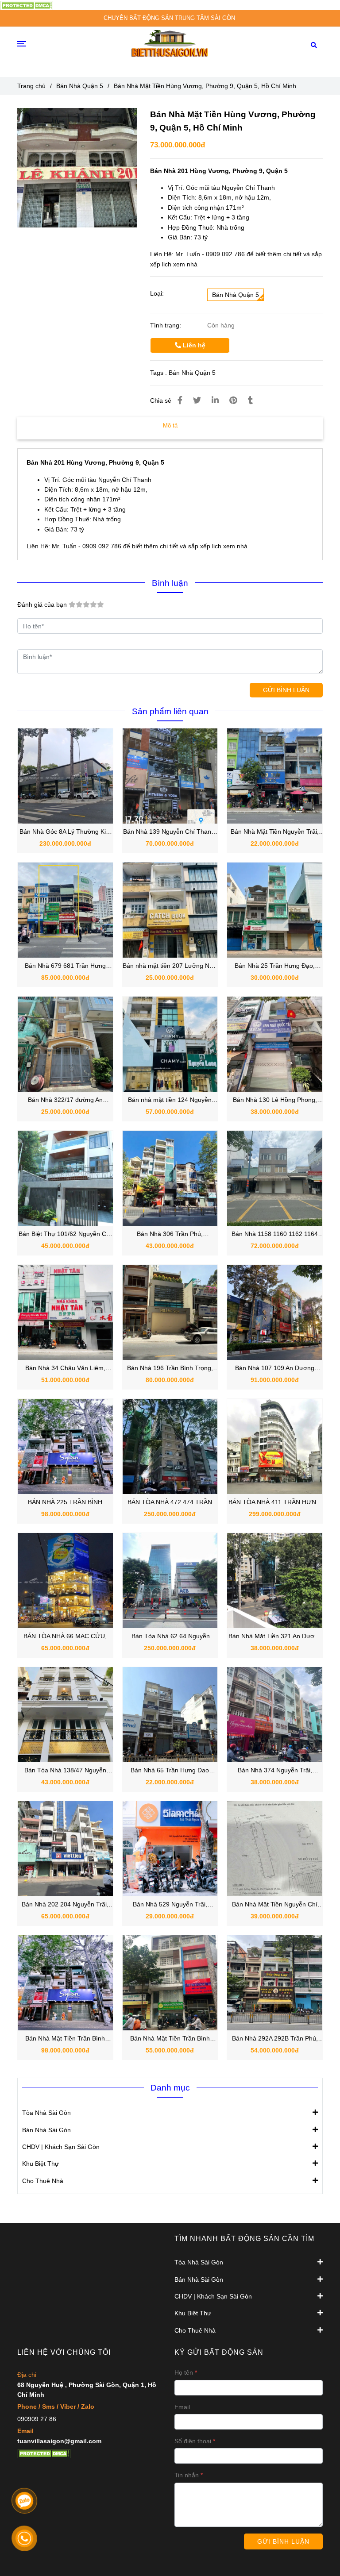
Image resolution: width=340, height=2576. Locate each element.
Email (182, 2407)
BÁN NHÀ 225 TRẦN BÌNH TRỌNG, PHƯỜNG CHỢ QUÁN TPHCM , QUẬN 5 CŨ (65, 1503)
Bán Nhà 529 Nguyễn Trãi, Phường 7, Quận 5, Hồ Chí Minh (170, 1905)
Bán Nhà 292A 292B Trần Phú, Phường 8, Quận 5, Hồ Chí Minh (275, 2039)
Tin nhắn (187, 2475)
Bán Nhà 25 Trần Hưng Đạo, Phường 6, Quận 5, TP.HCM (275, 966)
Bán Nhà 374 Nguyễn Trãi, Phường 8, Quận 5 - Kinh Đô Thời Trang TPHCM (275, 1771)
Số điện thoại (193, 2441)
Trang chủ (31, 86)
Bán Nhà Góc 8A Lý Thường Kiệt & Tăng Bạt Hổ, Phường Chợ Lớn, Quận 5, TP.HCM (65, 832)
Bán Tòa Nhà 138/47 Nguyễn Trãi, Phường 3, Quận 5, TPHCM (65, 1771)
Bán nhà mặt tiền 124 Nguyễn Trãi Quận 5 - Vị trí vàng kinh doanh (170, 1100)
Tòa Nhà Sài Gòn (46, 2113)
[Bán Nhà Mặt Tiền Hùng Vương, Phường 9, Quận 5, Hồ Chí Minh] (27, 5)
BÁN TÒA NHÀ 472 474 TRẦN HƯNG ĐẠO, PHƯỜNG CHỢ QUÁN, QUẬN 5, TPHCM (170, 1503)
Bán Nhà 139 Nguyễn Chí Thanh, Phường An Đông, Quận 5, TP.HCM (170, 832)
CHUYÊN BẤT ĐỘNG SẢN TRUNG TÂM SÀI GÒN (169, 18)
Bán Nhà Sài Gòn (46, 2130)
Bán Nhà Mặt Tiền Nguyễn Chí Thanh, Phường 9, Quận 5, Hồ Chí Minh (275, 1905)
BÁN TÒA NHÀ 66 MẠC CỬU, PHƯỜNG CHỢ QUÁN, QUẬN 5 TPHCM (65, 1637)
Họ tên (184, 2372)
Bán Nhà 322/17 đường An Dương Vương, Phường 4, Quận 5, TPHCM (65, 1100)
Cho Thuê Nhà (43, 2181)
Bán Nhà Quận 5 (80, 86)
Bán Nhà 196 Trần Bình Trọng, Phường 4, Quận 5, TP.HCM (170, 1369)
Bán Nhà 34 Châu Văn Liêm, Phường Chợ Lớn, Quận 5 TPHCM (65, 1369)
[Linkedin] (215, 400)
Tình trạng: (166, 325)
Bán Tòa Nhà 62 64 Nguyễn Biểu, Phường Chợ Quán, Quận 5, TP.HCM (170, 1637)
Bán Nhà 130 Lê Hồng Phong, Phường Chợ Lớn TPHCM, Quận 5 (275, 1100)
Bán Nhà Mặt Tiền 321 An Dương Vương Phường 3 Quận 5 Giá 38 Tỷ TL (275, 1637)
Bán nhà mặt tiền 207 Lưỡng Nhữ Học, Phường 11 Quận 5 (170, 966)
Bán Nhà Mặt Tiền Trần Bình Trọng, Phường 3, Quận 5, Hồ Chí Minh (65, 2039)
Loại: (157, 293)
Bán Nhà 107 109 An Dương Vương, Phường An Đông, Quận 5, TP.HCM (275, 1369)
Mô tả (170, 425)
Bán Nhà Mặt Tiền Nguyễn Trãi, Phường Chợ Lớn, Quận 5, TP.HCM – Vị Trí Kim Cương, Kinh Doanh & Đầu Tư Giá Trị (275, 832)
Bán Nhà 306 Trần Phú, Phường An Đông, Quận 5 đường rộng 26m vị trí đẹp (170, 1234)
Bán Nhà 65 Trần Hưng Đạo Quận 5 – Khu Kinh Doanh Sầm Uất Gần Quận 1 (170, 1771)
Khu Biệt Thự (41, 2164)
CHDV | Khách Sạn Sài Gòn (61, 2147)
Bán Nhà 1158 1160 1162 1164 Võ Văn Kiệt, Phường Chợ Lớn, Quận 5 (275, 1234)
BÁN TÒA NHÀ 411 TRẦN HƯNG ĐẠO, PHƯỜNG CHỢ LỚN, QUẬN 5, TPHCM (275, 1503)
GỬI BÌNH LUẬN (286, 690)
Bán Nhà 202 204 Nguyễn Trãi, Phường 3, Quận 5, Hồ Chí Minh (65, 1905)
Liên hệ (193, 345)
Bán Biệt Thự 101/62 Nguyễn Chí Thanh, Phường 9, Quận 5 (65, 1234)
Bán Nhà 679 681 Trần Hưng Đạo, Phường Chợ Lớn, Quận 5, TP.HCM (65, 966)
